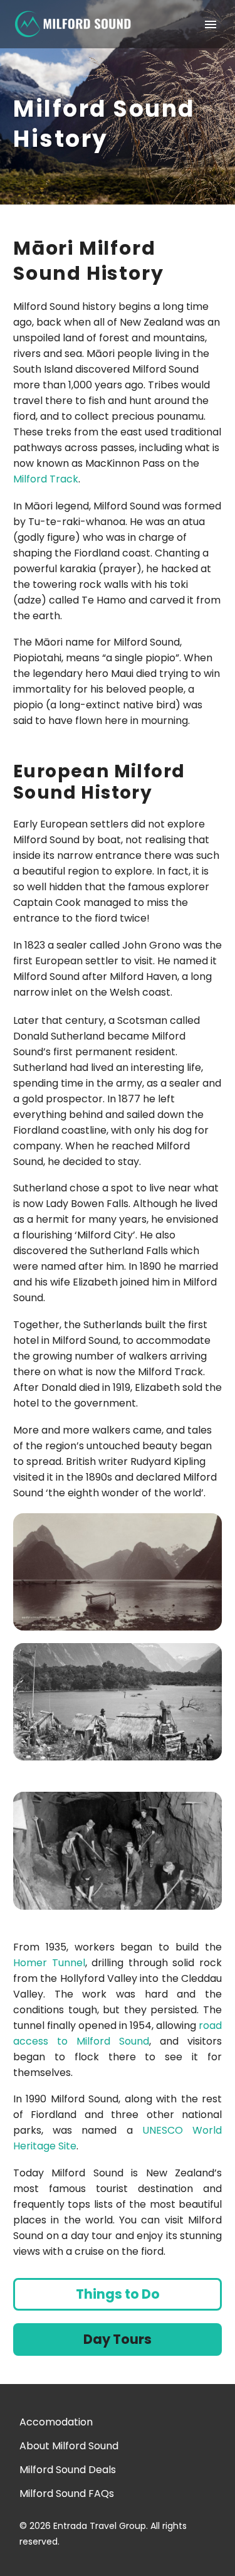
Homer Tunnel (49, 1963)
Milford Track (46, 479)
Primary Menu (211, 24)
